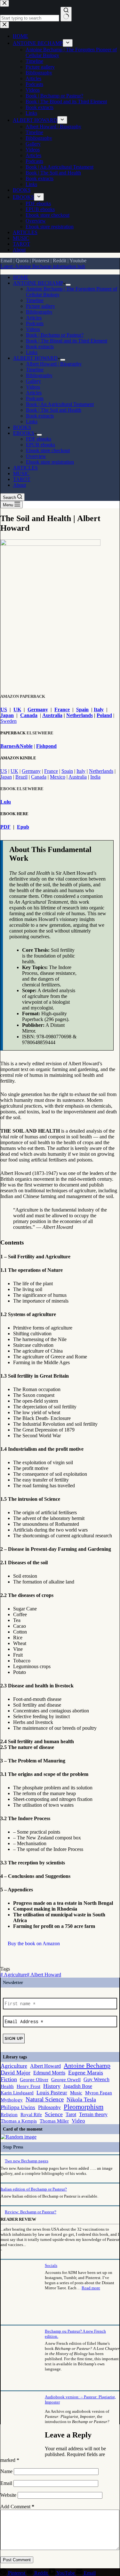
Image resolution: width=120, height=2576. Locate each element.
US (4, 709)
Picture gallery (40, 306)
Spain (82, 709)
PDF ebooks (39, 439)
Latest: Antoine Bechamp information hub (43, 266)
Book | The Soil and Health (54, 410)
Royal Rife (31, 2115)
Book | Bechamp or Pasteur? (55, 335)
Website (8, 2495)
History (52, 2086)
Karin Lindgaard (17, 2093)
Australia (52, 715)
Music (76, 2093)
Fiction (9, 2079)
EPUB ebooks (40, 445)
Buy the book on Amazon (34, 1943)
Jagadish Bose (78, 2086)
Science (54, 2114)
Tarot (71, 2114)
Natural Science (45, 2099)
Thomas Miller (54, 2121)
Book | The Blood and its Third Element (67, 341)
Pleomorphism (84, 2107)
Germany (38, 709)
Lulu (6, 802)
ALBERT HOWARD (35, 358)
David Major (16, 2073)
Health (7, 2086)
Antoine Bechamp (87, 2065)
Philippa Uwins (18, 2107)
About (20, 485)
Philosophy (49, 2107)
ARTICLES (25, 468)
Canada (29, 715)
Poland (104, 715)
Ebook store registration (50, 462)
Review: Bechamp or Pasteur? (31, 2212)
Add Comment (17, 2507)
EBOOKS (24, 433)
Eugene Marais (86, 2073)
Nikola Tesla (81, 2099)
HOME (21, 277)
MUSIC (21, 473)
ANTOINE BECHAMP (38, 283)
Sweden (8, 721)
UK (17, 709)
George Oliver (34, 2080)
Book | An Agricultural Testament (60, 404)
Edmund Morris (49, 2073)
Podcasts (35, 323)
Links (32, 352)
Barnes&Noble (16, 746)
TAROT (22, 479)
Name (7, 2471)
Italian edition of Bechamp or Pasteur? (34, 2189)
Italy (99, 709)
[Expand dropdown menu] (68, 285)
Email (6, 261)
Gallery (33, 381)
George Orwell (66, 2080)
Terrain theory (93, 2114)
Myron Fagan (99, 2093)
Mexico (58, 777)
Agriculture (14, 1975)
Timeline (35, 300)
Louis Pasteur (52, 2093)
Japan (7, 715)
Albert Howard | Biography (54, 364)
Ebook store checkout (48, 450)
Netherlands (80, 715)
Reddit (60, 261)
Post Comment (17, 2560)
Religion (9, 2115)
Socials (51, 2265)
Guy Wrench (96, 2079)
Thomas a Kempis (19, 2121)
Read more (91, 2288)
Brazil (21, 777)
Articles (34, 318)
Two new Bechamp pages (27, 2161)
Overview (36, 456)
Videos (33, 329)
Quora (22, 261)
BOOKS (22, 427)
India (95, 777)
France (62, 709)
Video (78, 2121)
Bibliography (39, 312)
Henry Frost (28, 2086)
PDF (5, 827)
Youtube (78, 261)
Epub (23, 827)
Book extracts (40, 346)
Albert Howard (44, 1975)
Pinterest (41, 261)
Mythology (12, 2100)
